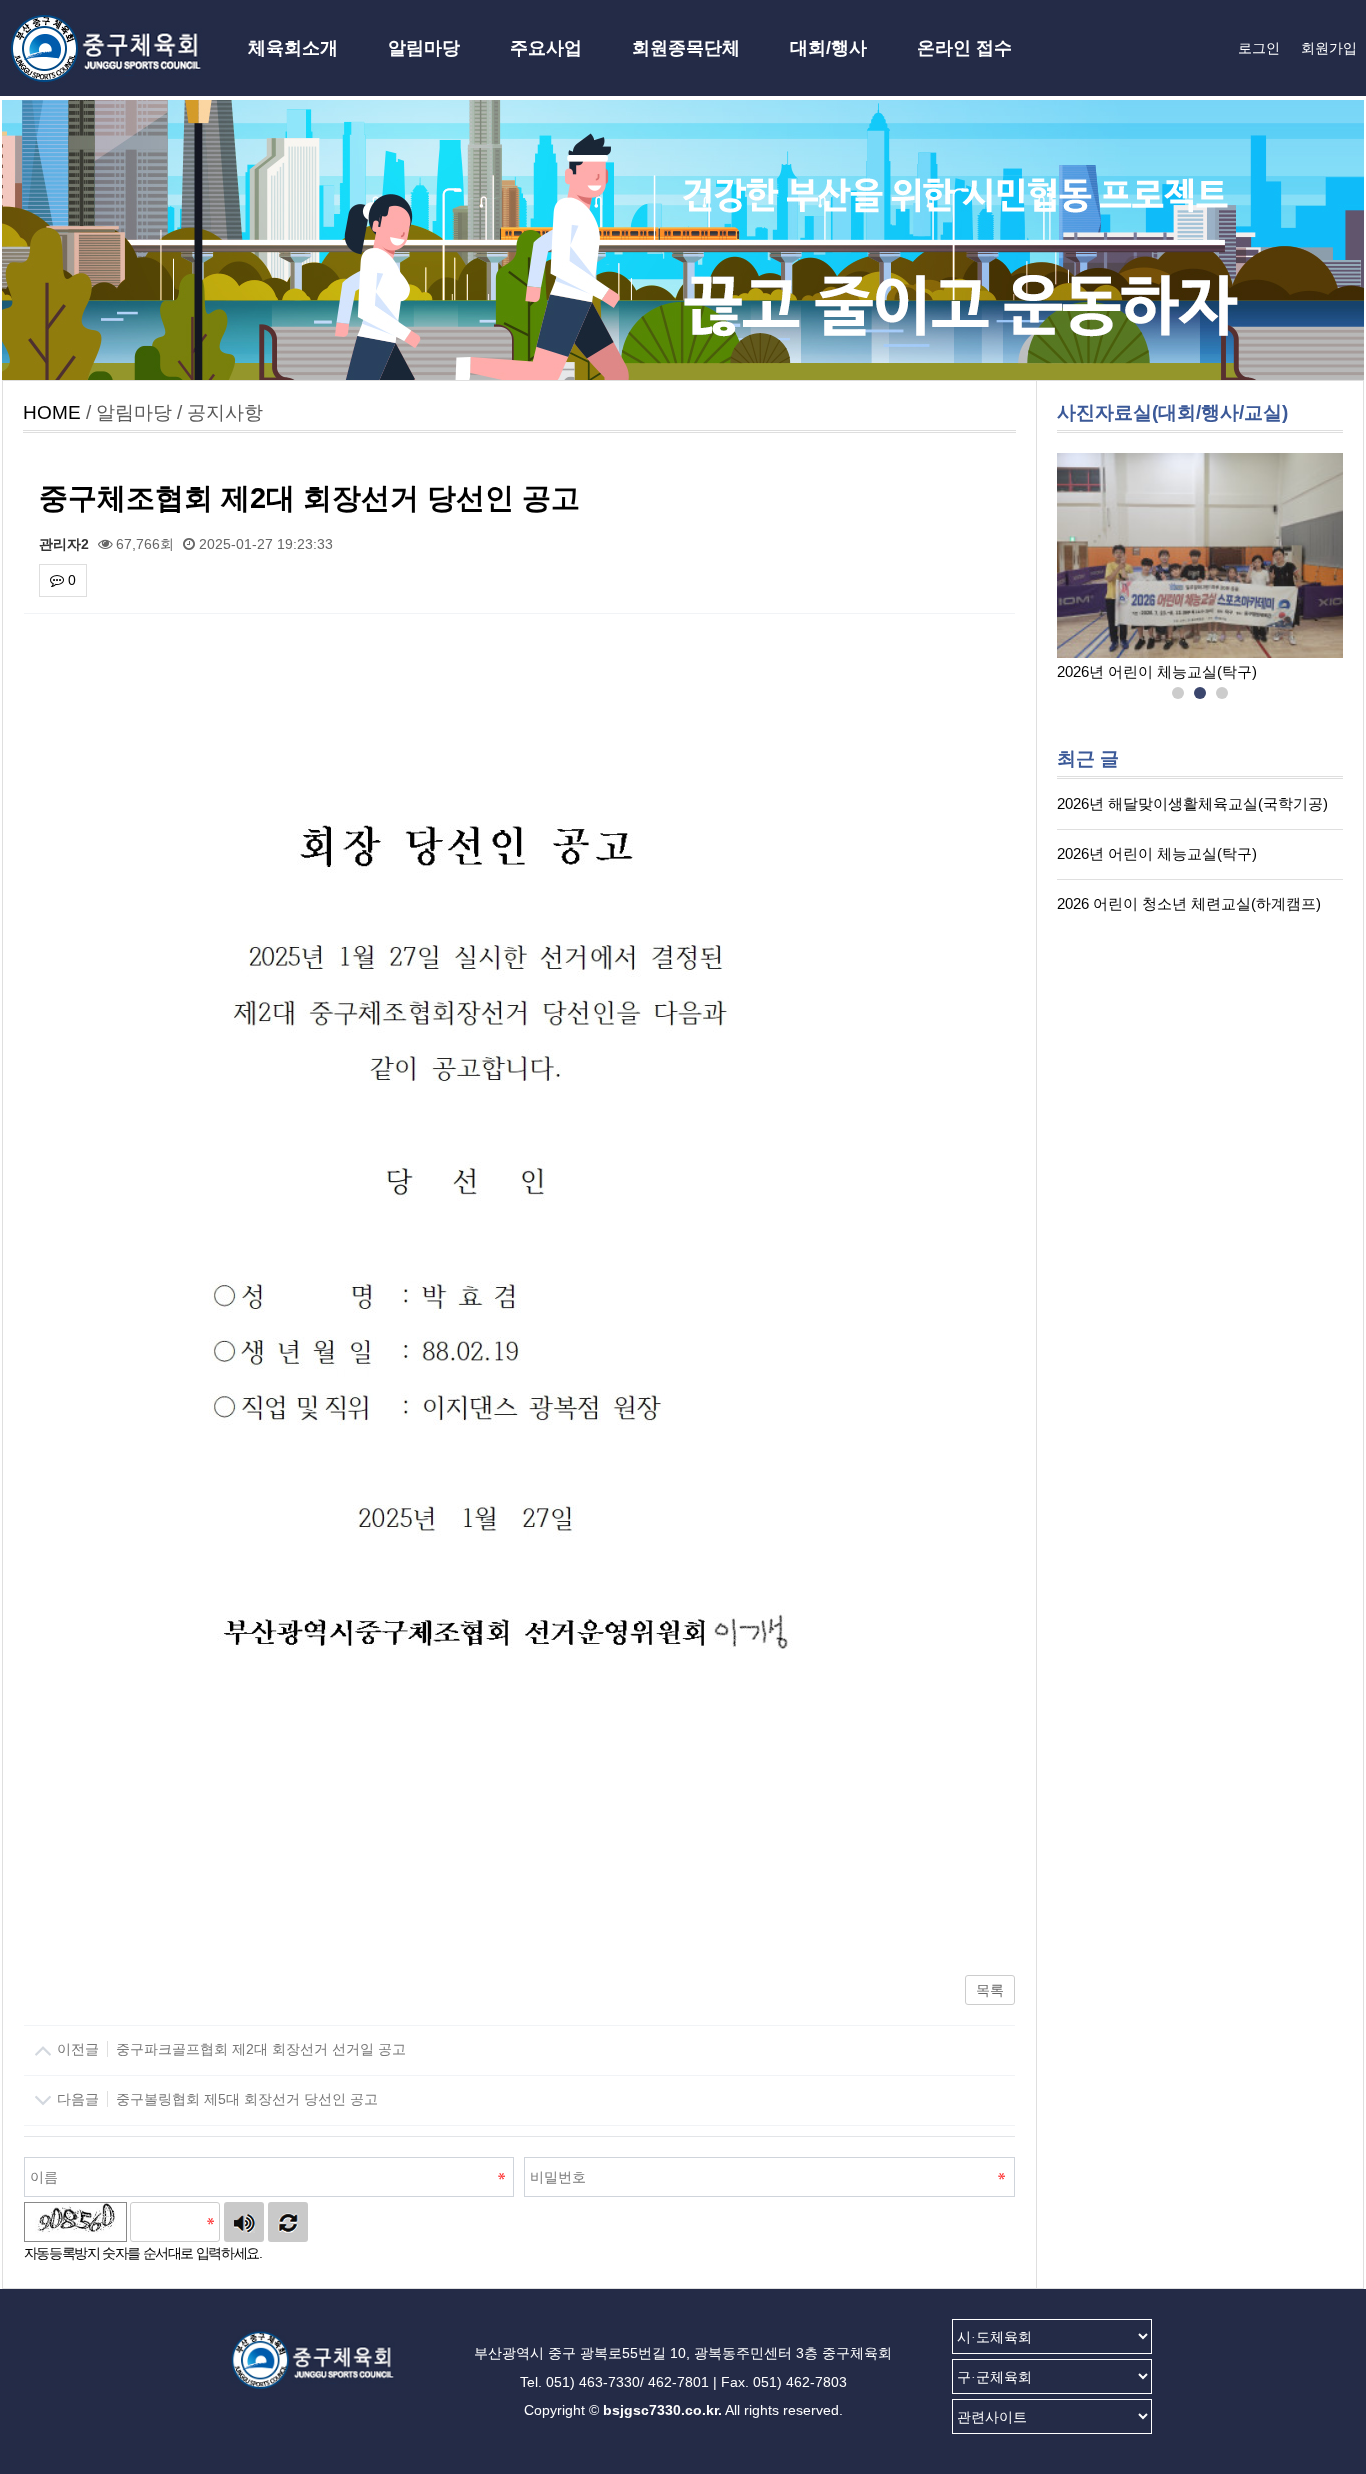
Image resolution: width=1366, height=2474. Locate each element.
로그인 (1259, 48)
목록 (990, 1990)
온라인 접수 (964, 48)
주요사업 (546, 48)
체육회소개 (293, 48)
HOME (52, 412)
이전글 (229, 2049)
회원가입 (1329, 48)
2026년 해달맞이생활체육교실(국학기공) (1192, 803)
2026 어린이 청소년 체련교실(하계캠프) (1189, 903)
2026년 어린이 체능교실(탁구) (1157, 671)
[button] (1178, 694)
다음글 (215, 2099)
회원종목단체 (686, 48)
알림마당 (424, 48)
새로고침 (288, 2222)
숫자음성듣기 (244, 2222)
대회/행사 (828, 48)
